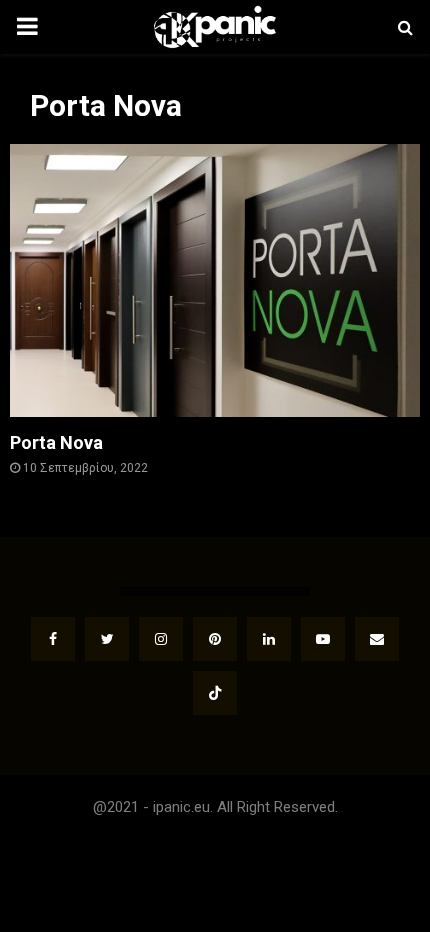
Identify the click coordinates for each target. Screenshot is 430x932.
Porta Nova (56, 442)
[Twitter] (107, 639)
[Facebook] (53, 639)
